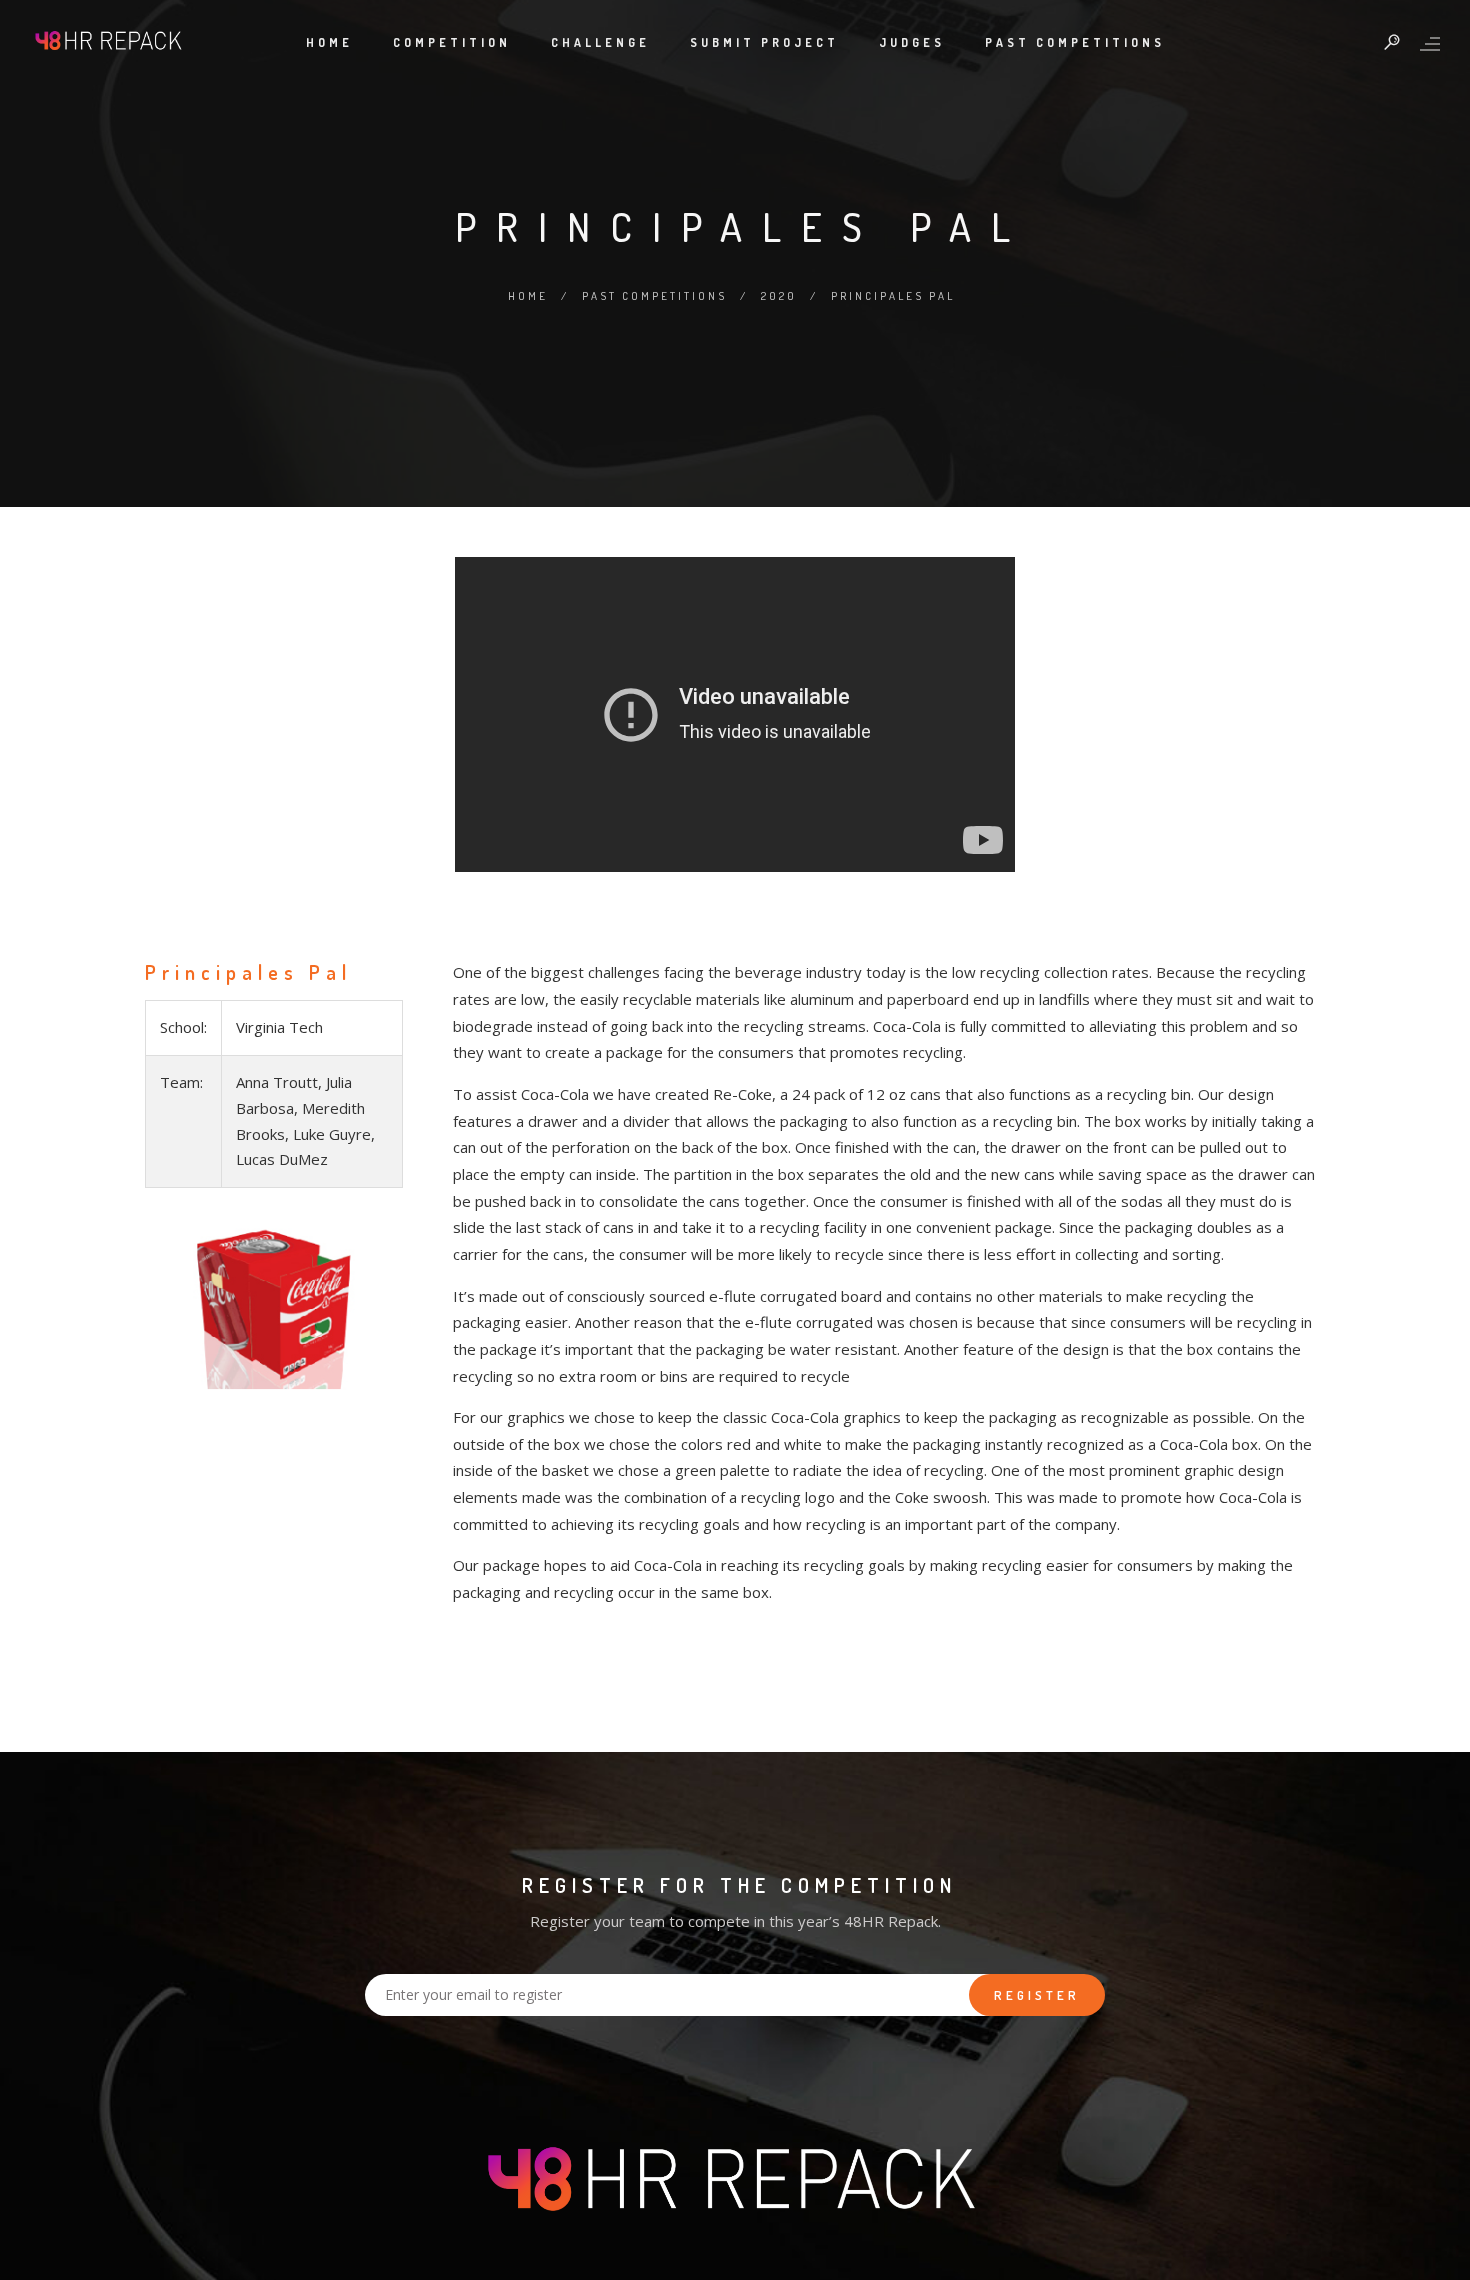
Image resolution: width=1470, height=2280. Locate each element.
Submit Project (764, 42)
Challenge (600, 42)
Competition (452, 42)
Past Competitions (1075, 42)
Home (329, 42)
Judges (912, 42)
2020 (779, 296)
